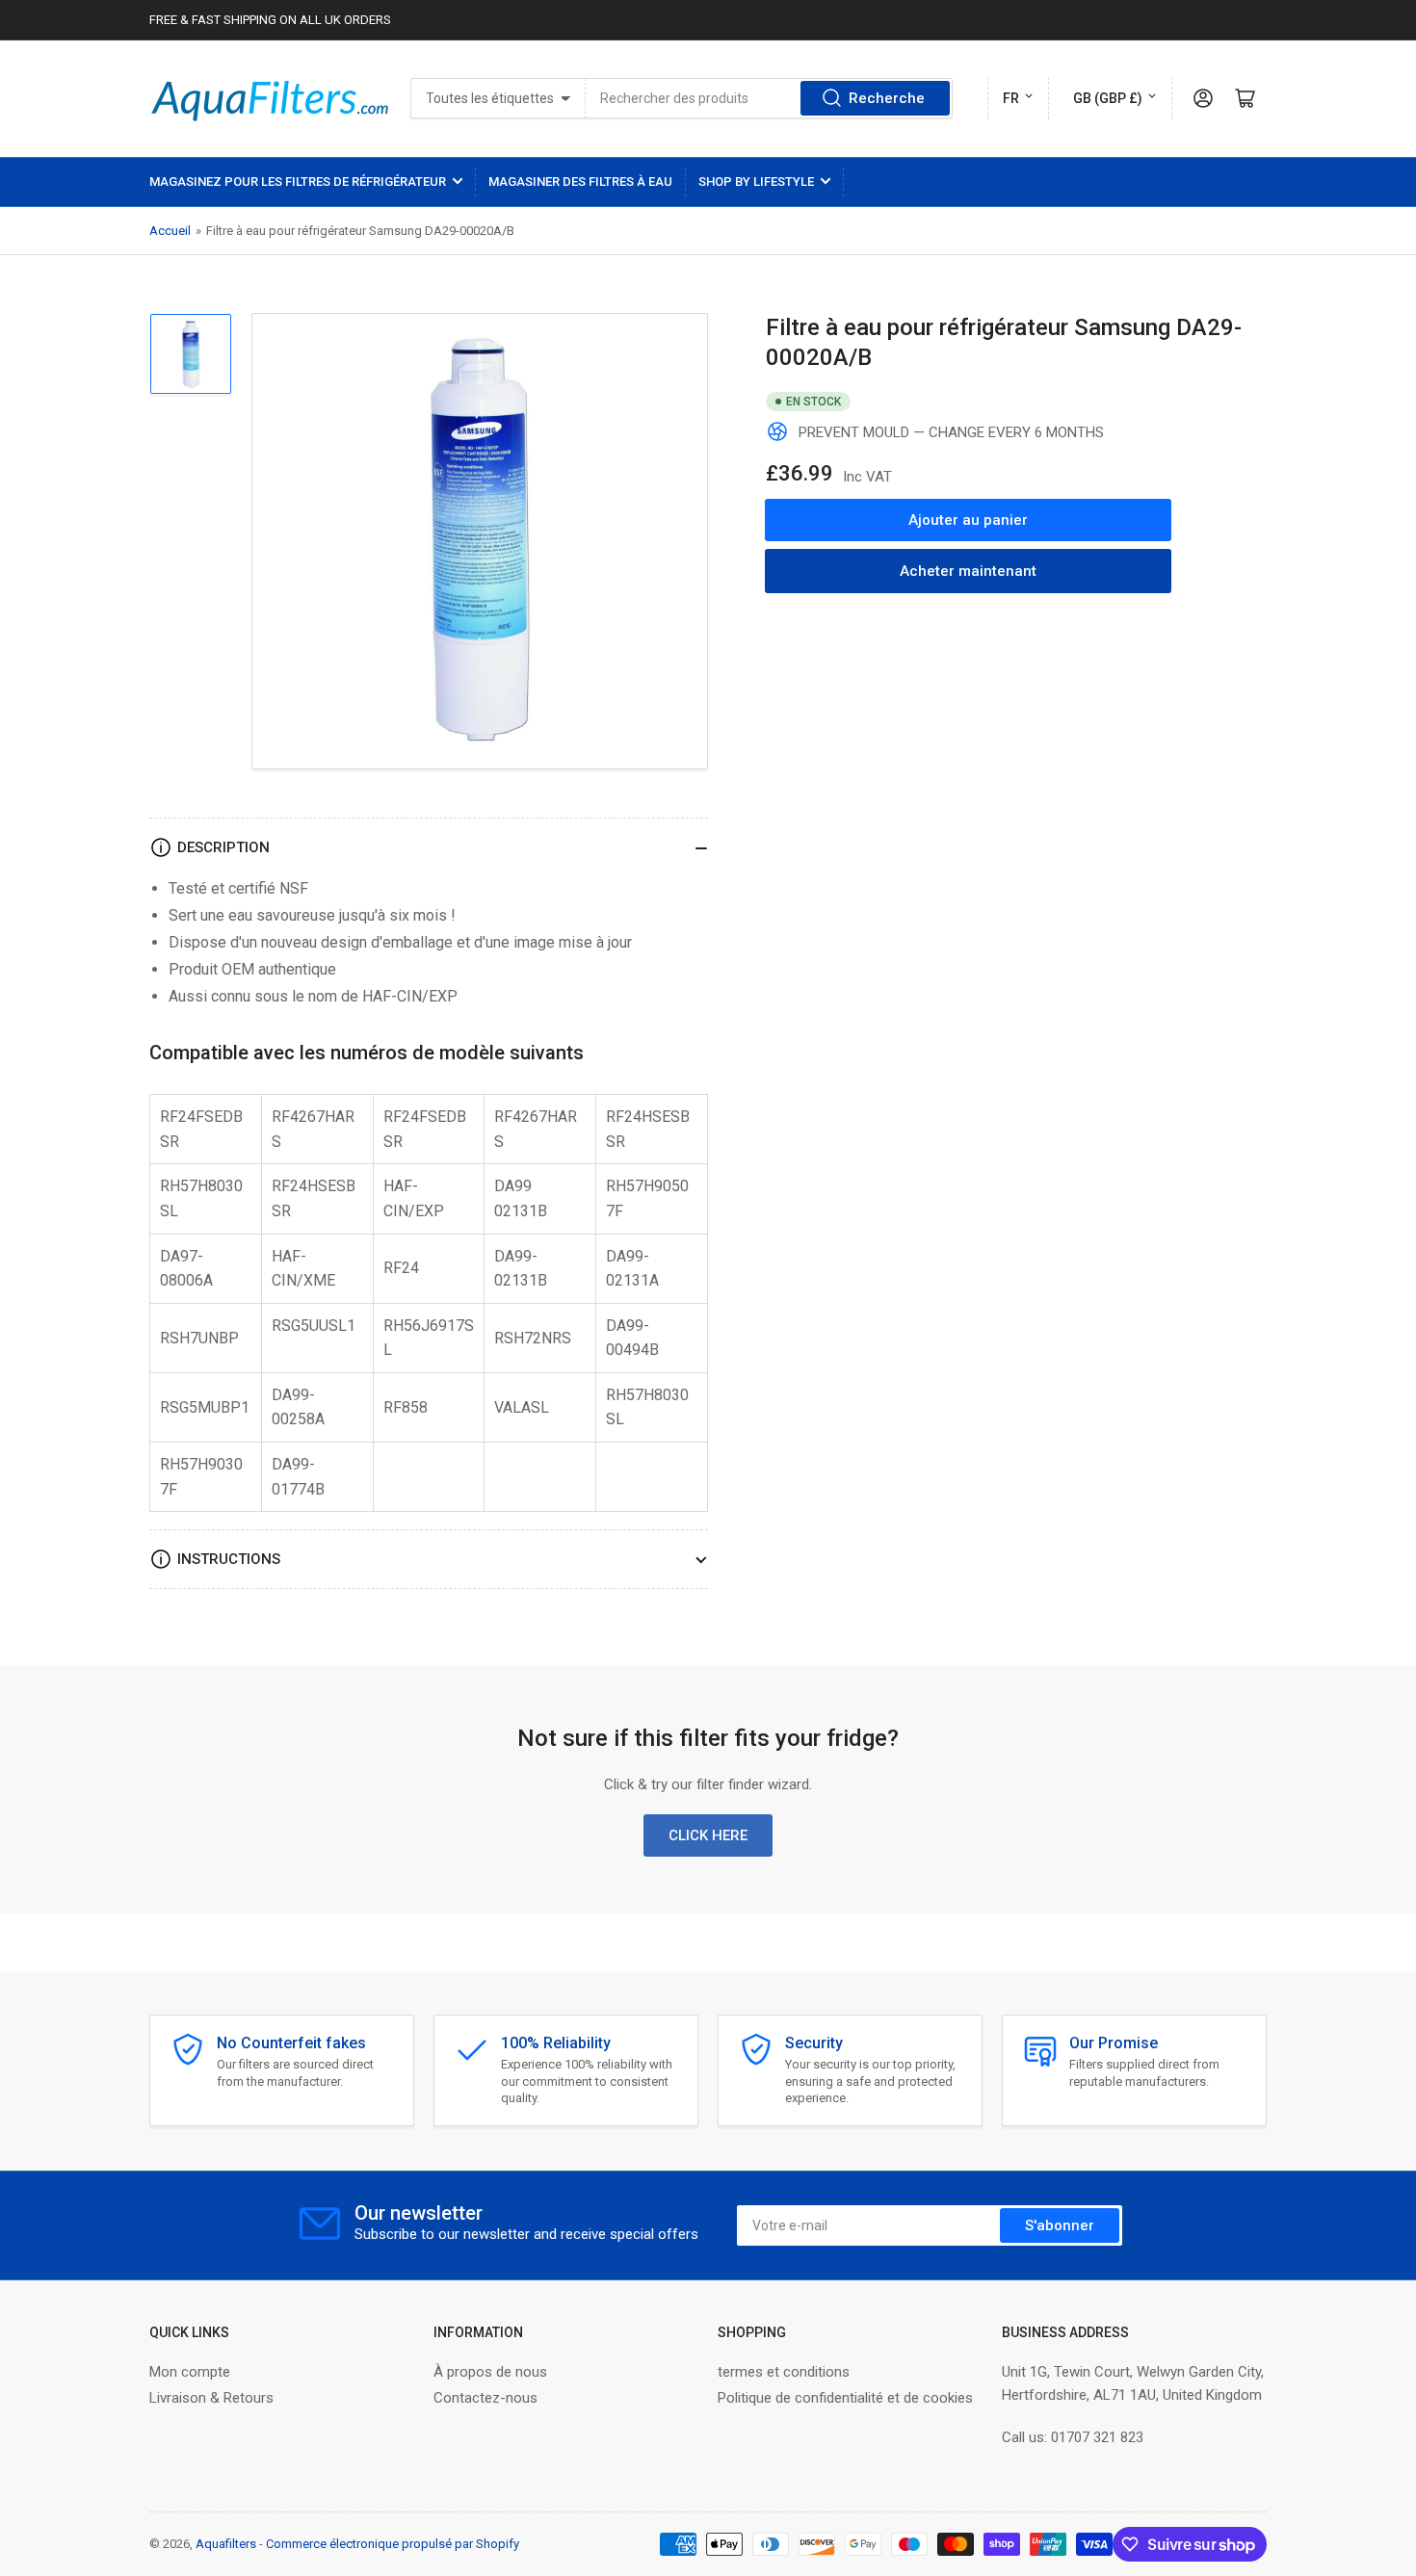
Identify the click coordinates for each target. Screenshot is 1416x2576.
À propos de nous (490, 2372)
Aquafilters (226, 2544)
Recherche (887, 98)
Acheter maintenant (968, 571)
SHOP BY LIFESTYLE (756, 182)
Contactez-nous (485, 2398)
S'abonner (1060, 2225)
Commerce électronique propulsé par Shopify (393, 2544)
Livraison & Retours (211, 2398)
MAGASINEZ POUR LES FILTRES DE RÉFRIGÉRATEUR (298, 182)
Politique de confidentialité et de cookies (845, 2398)
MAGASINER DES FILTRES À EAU (580, 182)
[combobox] (769, 98)
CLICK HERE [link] (708, 1835)
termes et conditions (784, 2372)
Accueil (170, 231)
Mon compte (190, 2372)
